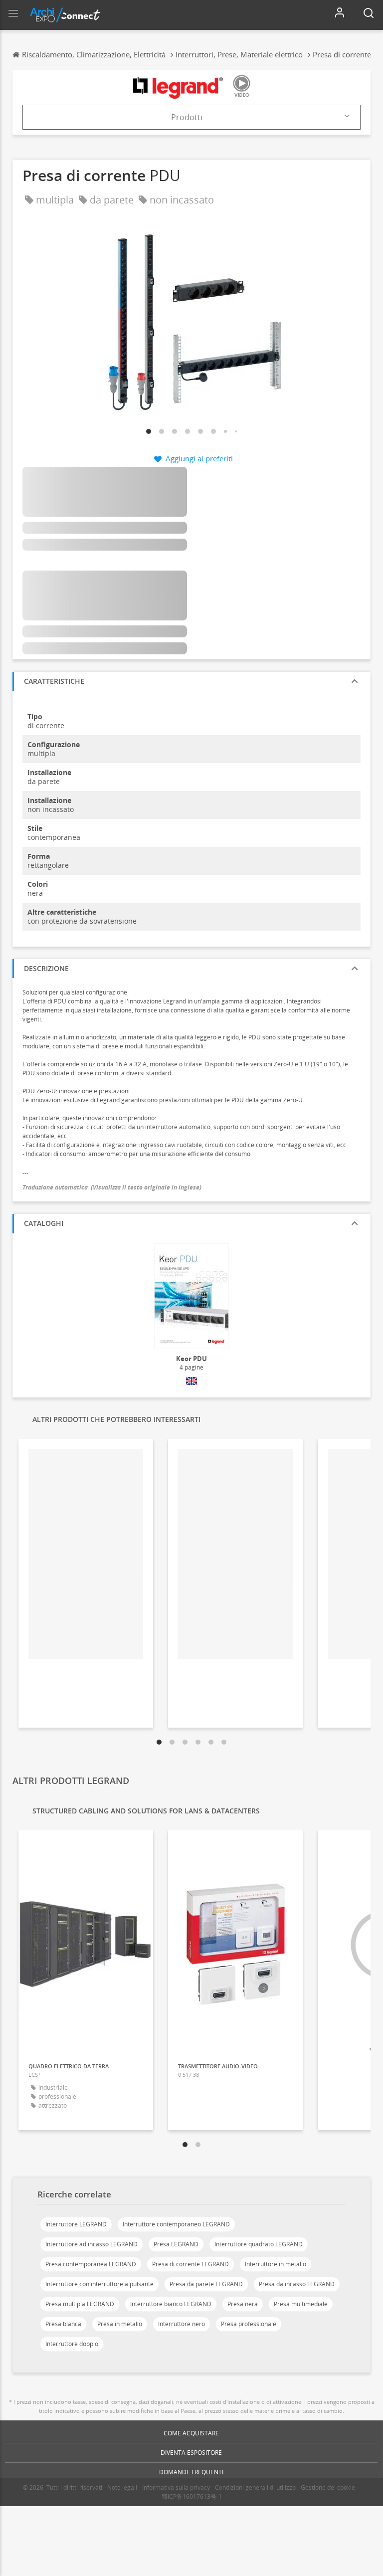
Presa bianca (63, 2324)
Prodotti (187, 117)
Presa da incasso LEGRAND (297, 2284)
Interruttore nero (182, 2324)
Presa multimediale (301, 2304)
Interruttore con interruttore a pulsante (99, 2284)
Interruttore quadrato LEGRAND (259, 2244)
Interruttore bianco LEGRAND (171, 2304)
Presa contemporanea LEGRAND (91, 2264)
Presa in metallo (120, 2324)
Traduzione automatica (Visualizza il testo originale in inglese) (112, 1187)
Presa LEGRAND (176, 2244)
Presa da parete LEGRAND (206, 2284)
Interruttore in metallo (276, 2264)
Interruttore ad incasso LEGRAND (92, 2244)
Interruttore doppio (72, 2344)
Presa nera (243, 2304)
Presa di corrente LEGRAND (191, 2264)
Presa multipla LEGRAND (80, 2304)
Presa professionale (249, 2324)
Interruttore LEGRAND (76, 2224)
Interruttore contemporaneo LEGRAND (176, 2224)
